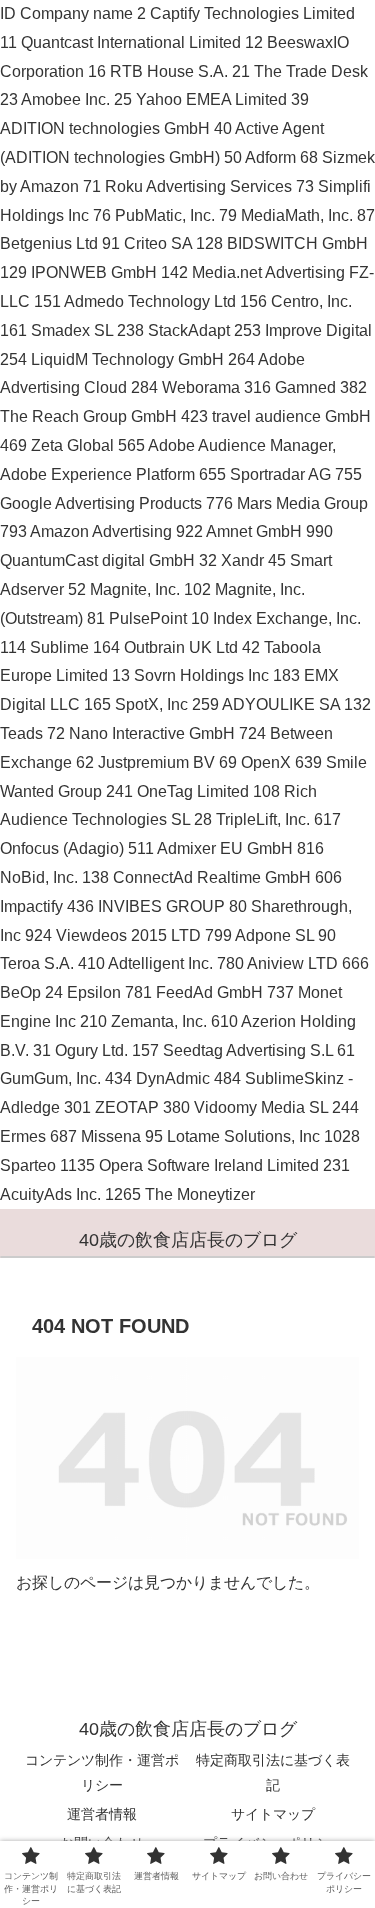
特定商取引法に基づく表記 (273, 1772)
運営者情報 (102, 1814)
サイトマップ (273, 1814)
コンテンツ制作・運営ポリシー (102, 1772)
